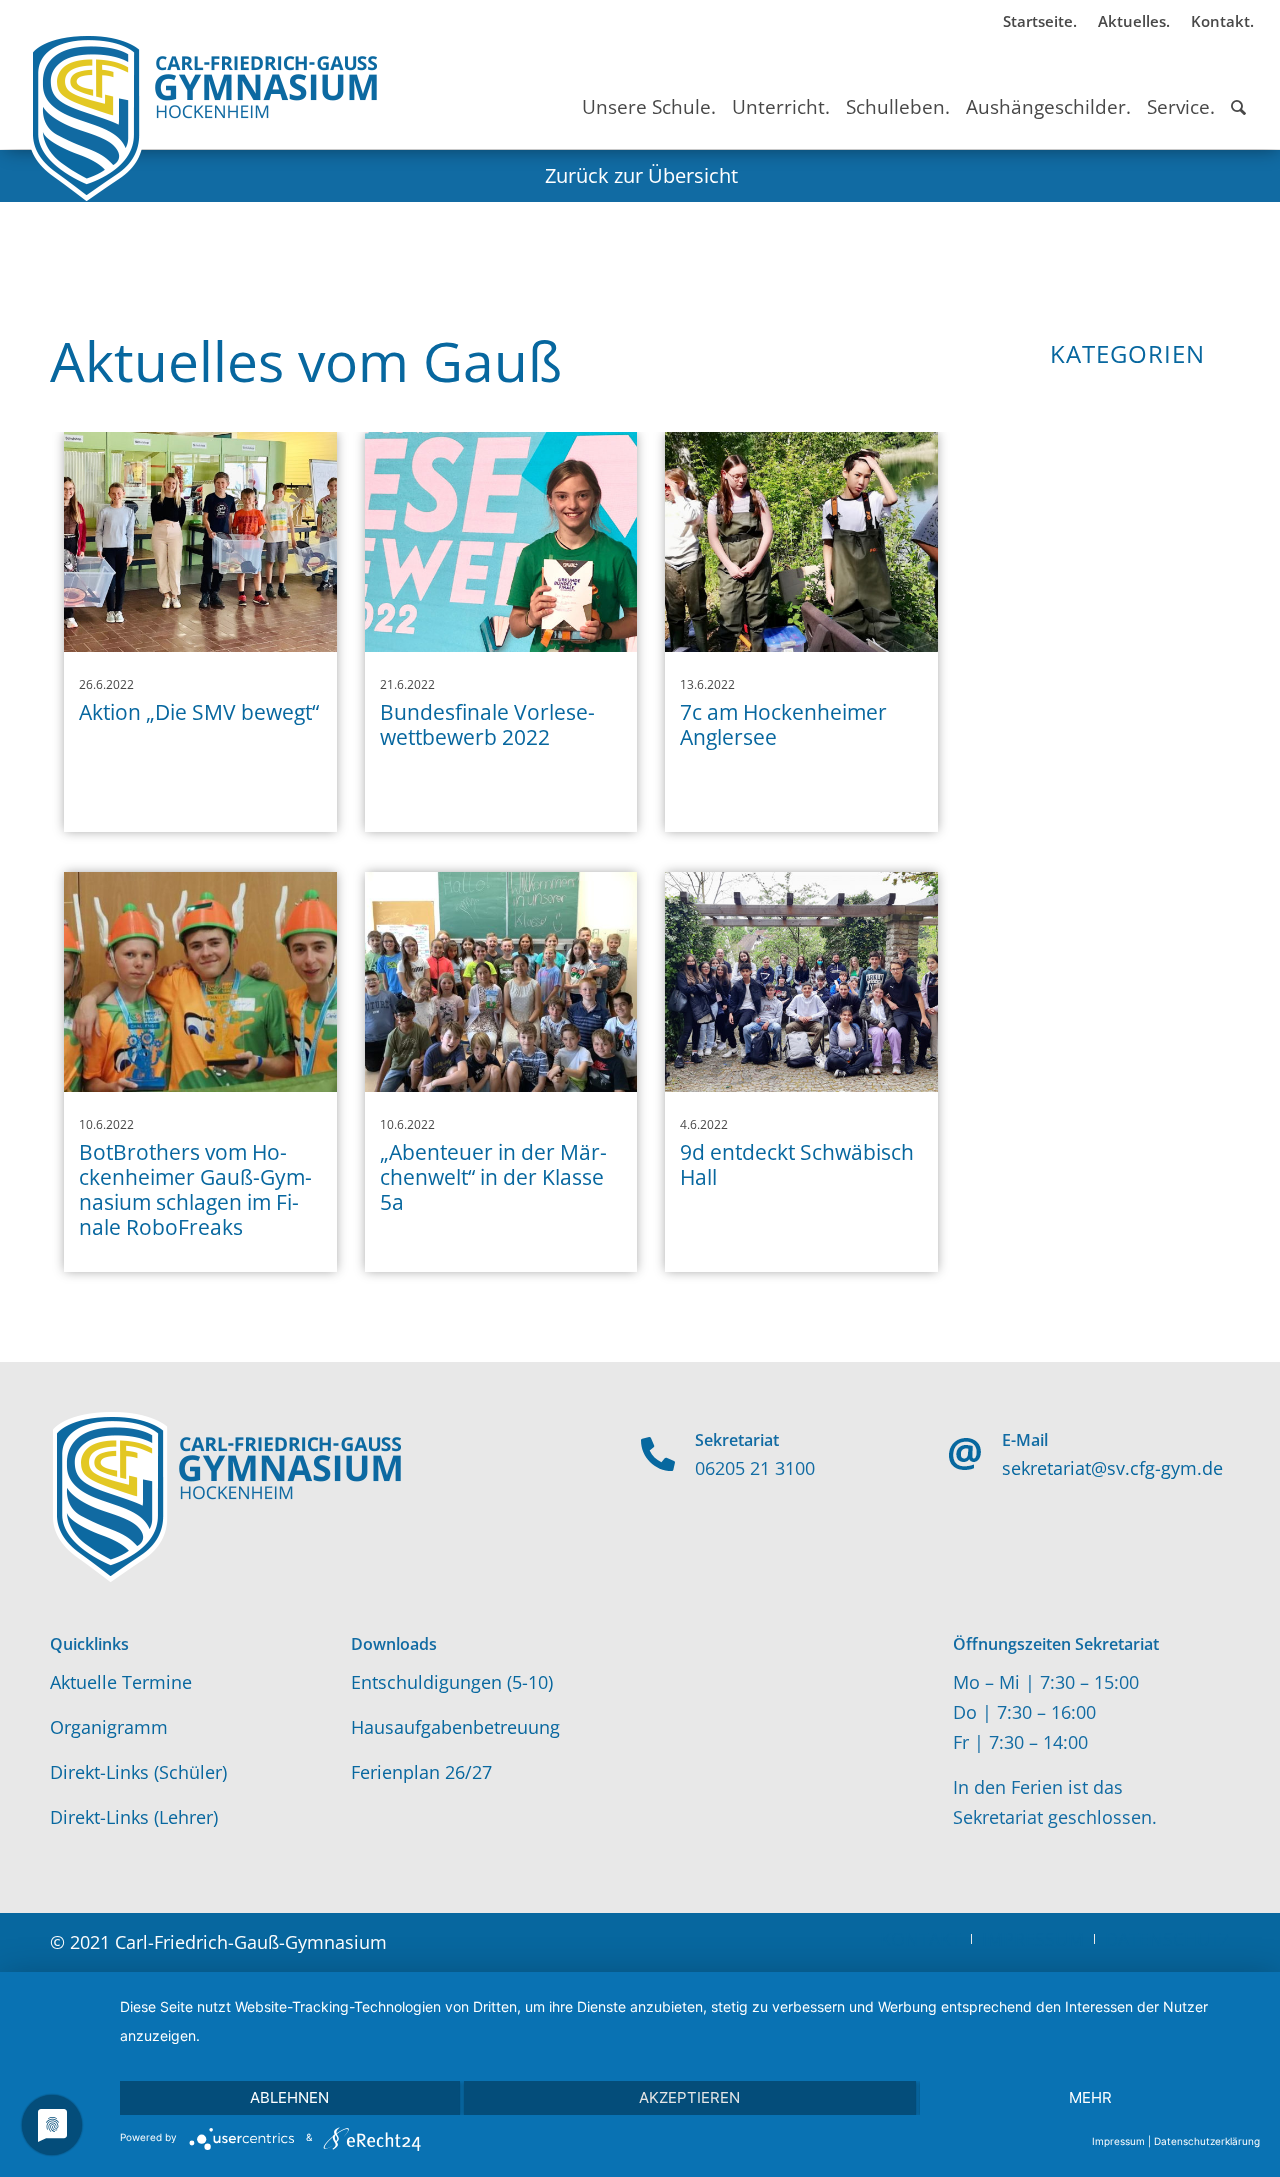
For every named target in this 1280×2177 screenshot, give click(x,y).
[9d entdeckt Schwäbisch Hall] (801, 982)
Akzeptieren (689, 2097)
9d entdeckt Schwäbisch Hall (797, 1164)
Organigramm (109, 1727)
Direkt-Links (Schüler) (138, 1772)
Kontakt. (1222, 21)
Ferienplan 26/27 (421, 1772)
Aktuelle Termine (121, 1682)
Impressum (1118, 2141)
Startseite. (1040, 21)
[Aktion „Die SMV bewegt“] (200, 542)
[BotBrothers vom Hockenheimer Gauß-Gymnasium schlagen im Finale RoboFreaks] (200, 982)
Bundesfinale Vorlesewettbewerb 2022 (487, 724)
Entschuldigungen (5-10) (452, 1682)
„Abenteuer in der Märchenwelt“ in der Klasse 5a (493, 1177)
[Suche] (1238, 89)
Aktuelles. (1134, 21)
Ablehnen (289, 2097)
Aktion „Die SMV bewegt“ (199, 712)
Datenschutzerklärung (1207, 2141)
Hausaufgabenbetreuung (455, 1727)
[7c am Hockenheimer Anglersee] (801, 542)
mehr (1090, 2097)
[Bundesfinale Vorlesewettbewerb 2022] (501, 542)
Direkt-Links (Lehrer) (134, 1817)
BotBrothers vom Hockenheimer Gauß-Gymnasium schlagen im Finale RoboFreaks (195, 1190)
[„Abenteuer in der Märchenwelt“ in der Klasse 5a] (501, 982)
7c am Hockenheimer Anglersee (783, 724)
